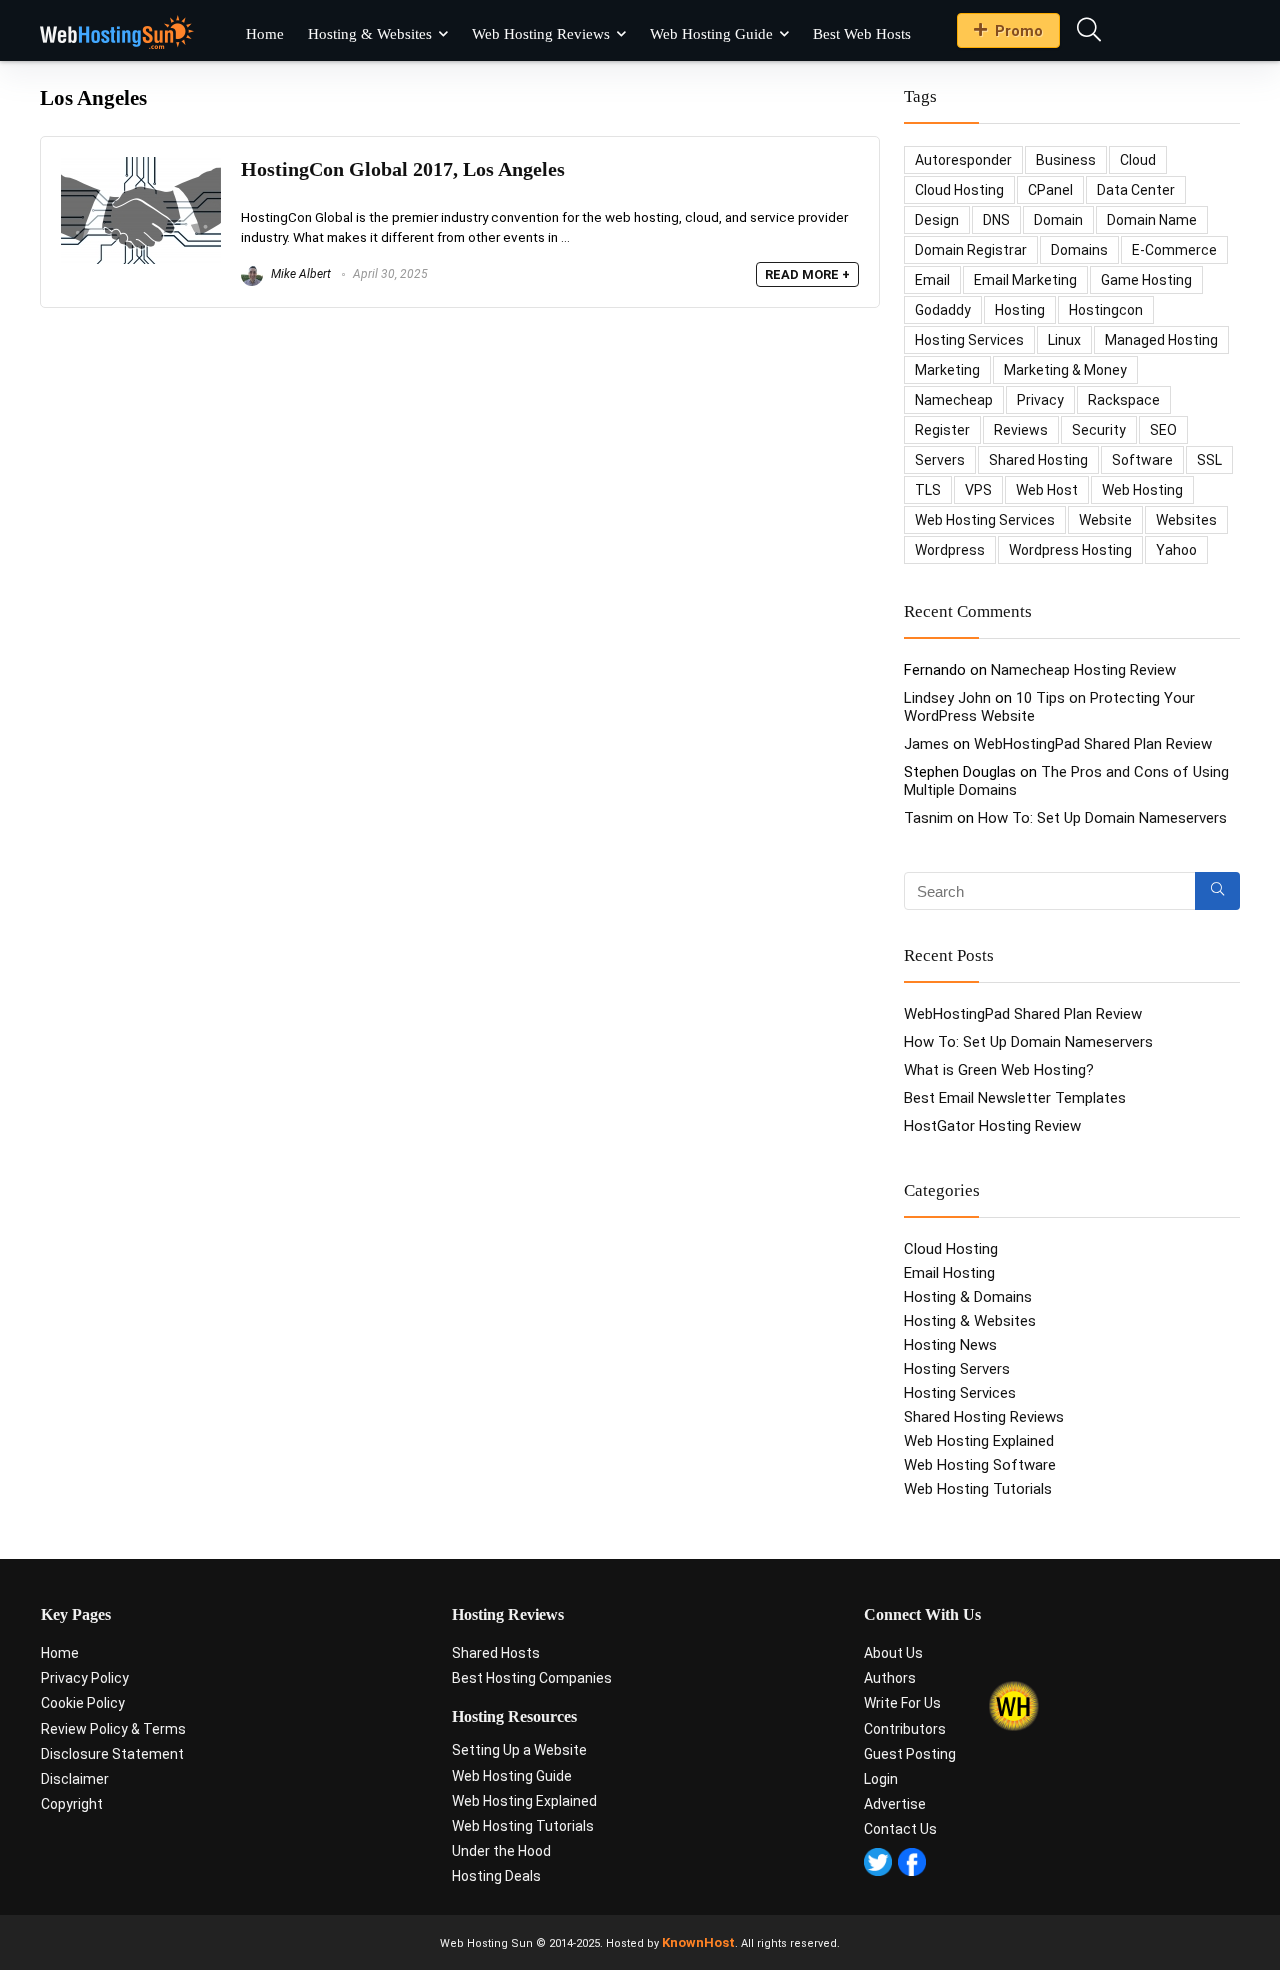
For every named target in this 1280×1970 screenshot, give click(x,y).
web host (1047, 490)
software (1142, 460)
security (1099, 430)
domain (1058, 220)
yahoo (1176, 550)
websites (1186, 520)
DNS (996, 220)
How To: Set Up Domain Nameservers (1102, 818)
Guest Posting (910, 1754)
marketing (947, 370)
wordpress (950, 550)
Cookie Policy (83, 1703)
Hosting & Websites (370, 34)
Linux (1064, 340)
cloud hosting (959, 190)
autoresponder (963, 160)
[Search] (1217, 891)
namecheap (954, 400)
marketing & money (1065, 370)
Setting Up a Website (519, 1750)
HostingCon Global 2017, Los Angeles (403, 169)
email (932, 280)
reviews (1021, 430)
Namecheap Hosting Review (1083, 670)
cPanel (1050, 190)
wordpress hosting (1070, 550)
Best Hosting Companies (532, 1678)
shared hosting (1038, 460)
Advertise (895, 1804)
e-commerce (1174, 250)
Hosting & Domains (968, 1297)
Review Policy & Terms (113, 1729)
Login (881, 1779)
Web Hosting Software (980, 1465)
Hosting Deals (496, 1876)
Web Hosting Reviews (541, 34)
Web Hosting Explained (979, 1441)
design (937, 220)
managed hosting (1161, 340)
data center (1136, 190)
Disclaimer (75, 1779)
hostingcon (1106, 310)
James (926, 744)
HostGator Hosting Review (992, 1126)
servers (940, 460)
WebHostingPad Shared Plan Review (1093, 744)
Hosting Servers (957, 1369)
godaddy (943, 310)
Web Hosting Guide (711, 34)
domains (1079, 250)
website (1105, 520)
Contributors (905, 1729)
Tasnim (928, 818)
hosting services (969, 340)
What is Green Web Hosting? (999, 1070)
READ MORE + (807, 274)
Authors (890, 1678)
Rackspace (1124, 400)
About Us (893, 1653)
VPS (978, 490)
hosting (1020, 310)
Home (265, 34)
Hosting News (950, 1345)
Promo (1019, 31)
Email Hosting (949, 1273)
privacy (1040, 400)
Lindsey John (947, 698)
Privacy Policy (85, 1678)
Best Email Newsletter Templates (1015, 1098)
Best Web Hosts (862, 34)
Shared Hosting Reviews (984, 1417)
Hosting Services (960, 1393)
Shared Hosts (496, 1653)
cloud (1138, 160)
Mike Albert (299, 274)
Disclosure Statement (112, 1754)
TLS (928, 490)
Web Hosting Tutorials (978, 1489)
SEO (1163, 430)
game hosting (1146, 280)
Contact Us (900, 1829)
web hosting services (985, 520)
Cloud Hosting (951, 1249)
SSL (1209, 460)
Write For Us (902, 1703)
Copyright (72, 1804)
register (942, 430)
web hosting (1142, 490)
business (1066, 160)
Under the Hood (501, 1851)
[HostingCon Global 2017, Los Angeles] (141, 166)
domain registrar (971, 250)
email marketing (1025, 280)
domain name (1152, 220)
